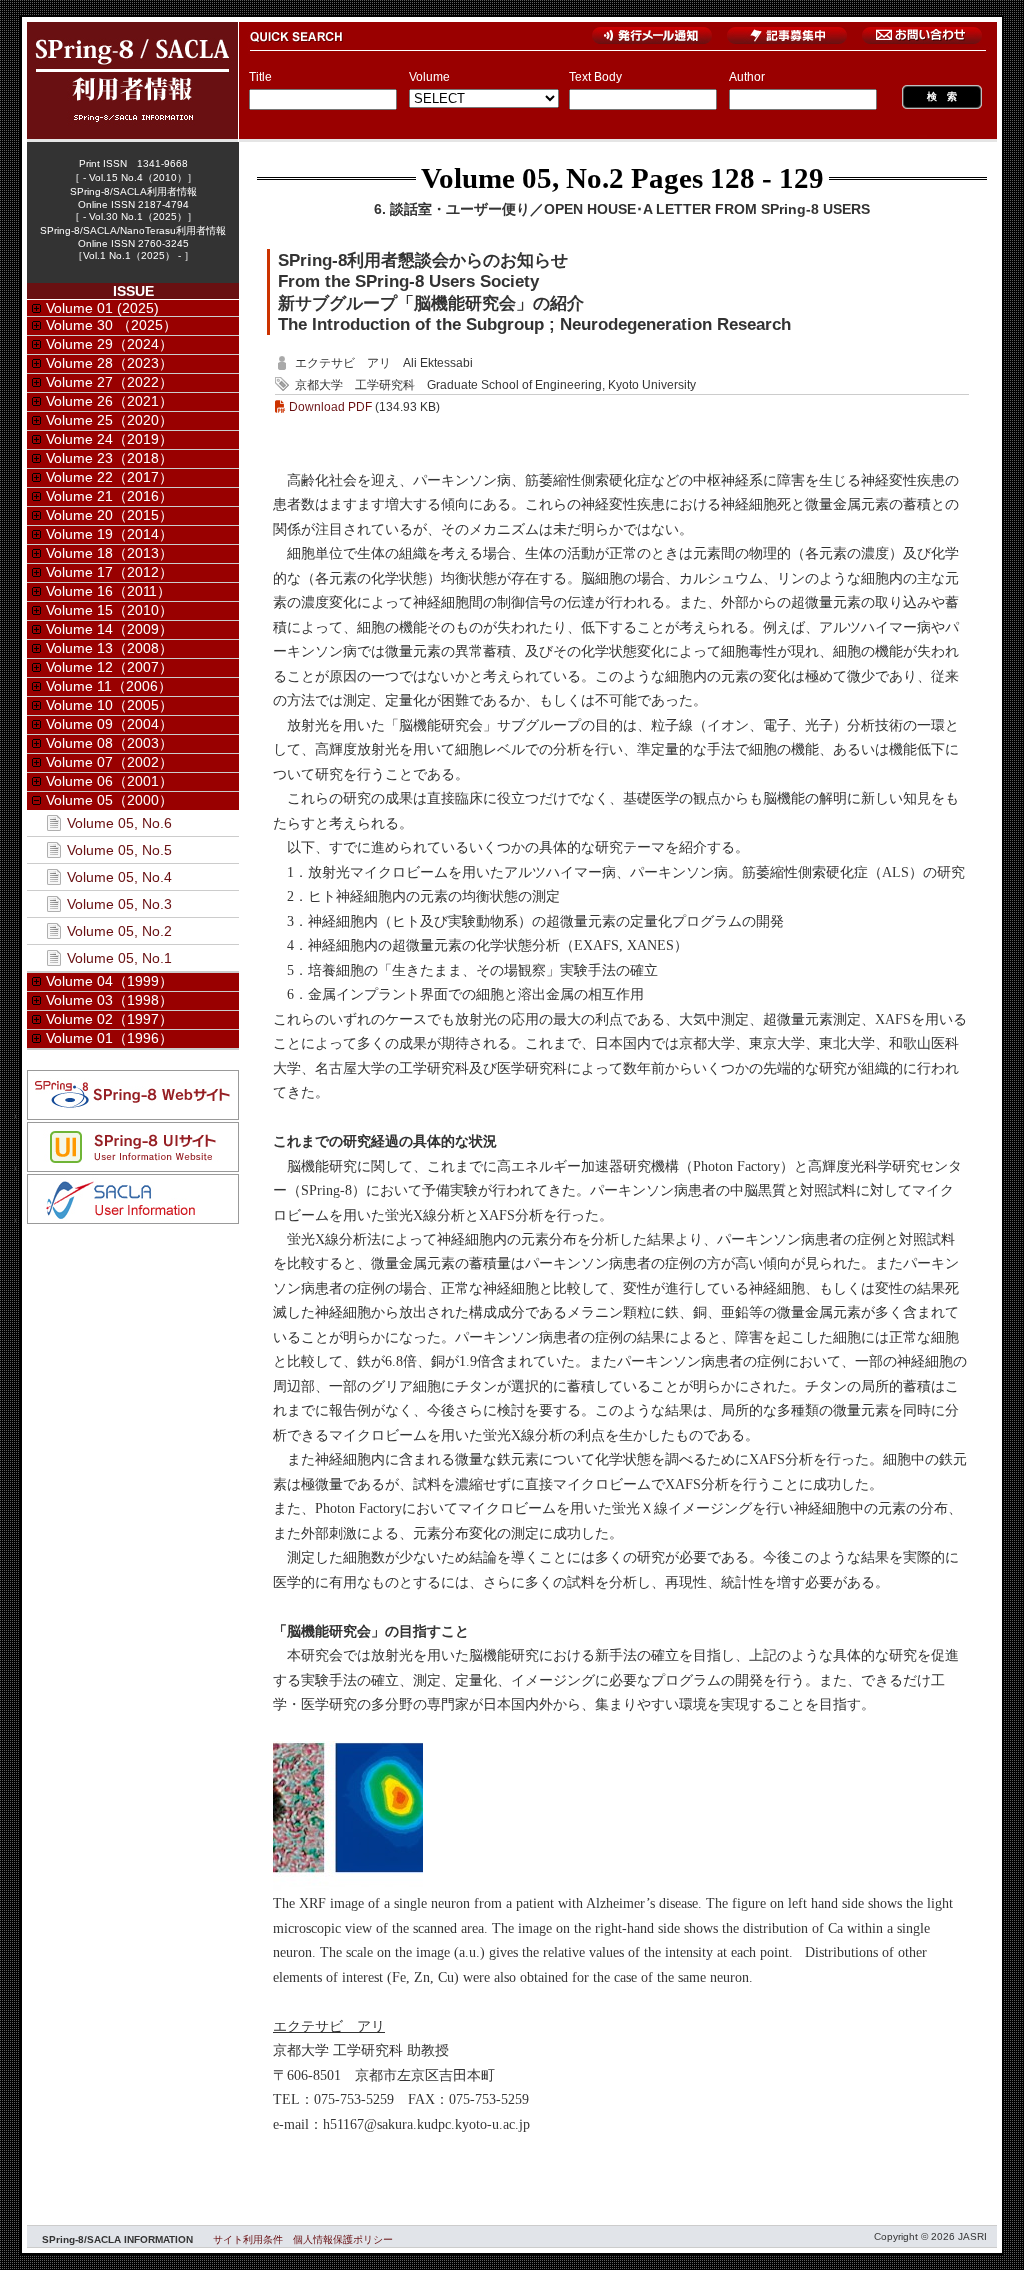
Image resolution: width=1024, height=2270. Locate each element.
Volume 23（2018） (109, 458)
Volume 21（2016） (109, 496)
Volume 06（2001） (109, 781)
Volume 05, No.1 (119, 958)
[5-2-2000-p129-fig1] (348, 1886)
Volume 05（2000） (109, 800)
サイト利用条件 (248, 2239)
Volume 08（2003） (109, 743)
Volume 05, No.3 (119, 904)
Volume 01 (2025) (102, 308)
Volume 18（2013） (109, 553)
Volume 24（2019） (109, 439)
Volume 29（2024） (109, 344)
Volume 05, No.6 (119, 823)
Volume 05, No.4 (119, 877)
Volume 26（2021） (109, 401)
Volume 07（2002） (109, 762)
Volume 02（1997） (109, 1019)
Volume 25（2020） (109, 420)
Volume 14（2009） (109, 629)
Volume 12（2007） (109, 667)
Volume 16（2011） (108, 591)
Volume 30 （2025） (111, 325)
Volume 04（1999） (109, 981)
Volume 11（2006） (109, 686)
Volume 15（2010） (109, 610)
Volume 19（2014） (109, 534)
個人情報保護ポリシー (343, 2239)
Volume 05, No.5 (119, 850)
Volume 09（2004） (109, 724)
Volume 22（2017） (109, 477)
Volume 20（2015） (109, 515)
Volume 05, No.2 (522, 178)
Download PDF (330, 407)
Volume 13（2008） (109, 648)
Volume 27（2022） (109, 382)
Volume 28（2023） (109, 363)
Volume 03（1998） (109, 1000)
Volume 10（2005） (109, 705)
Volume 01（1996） (109, 1038)
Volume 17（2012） (109, 572)
